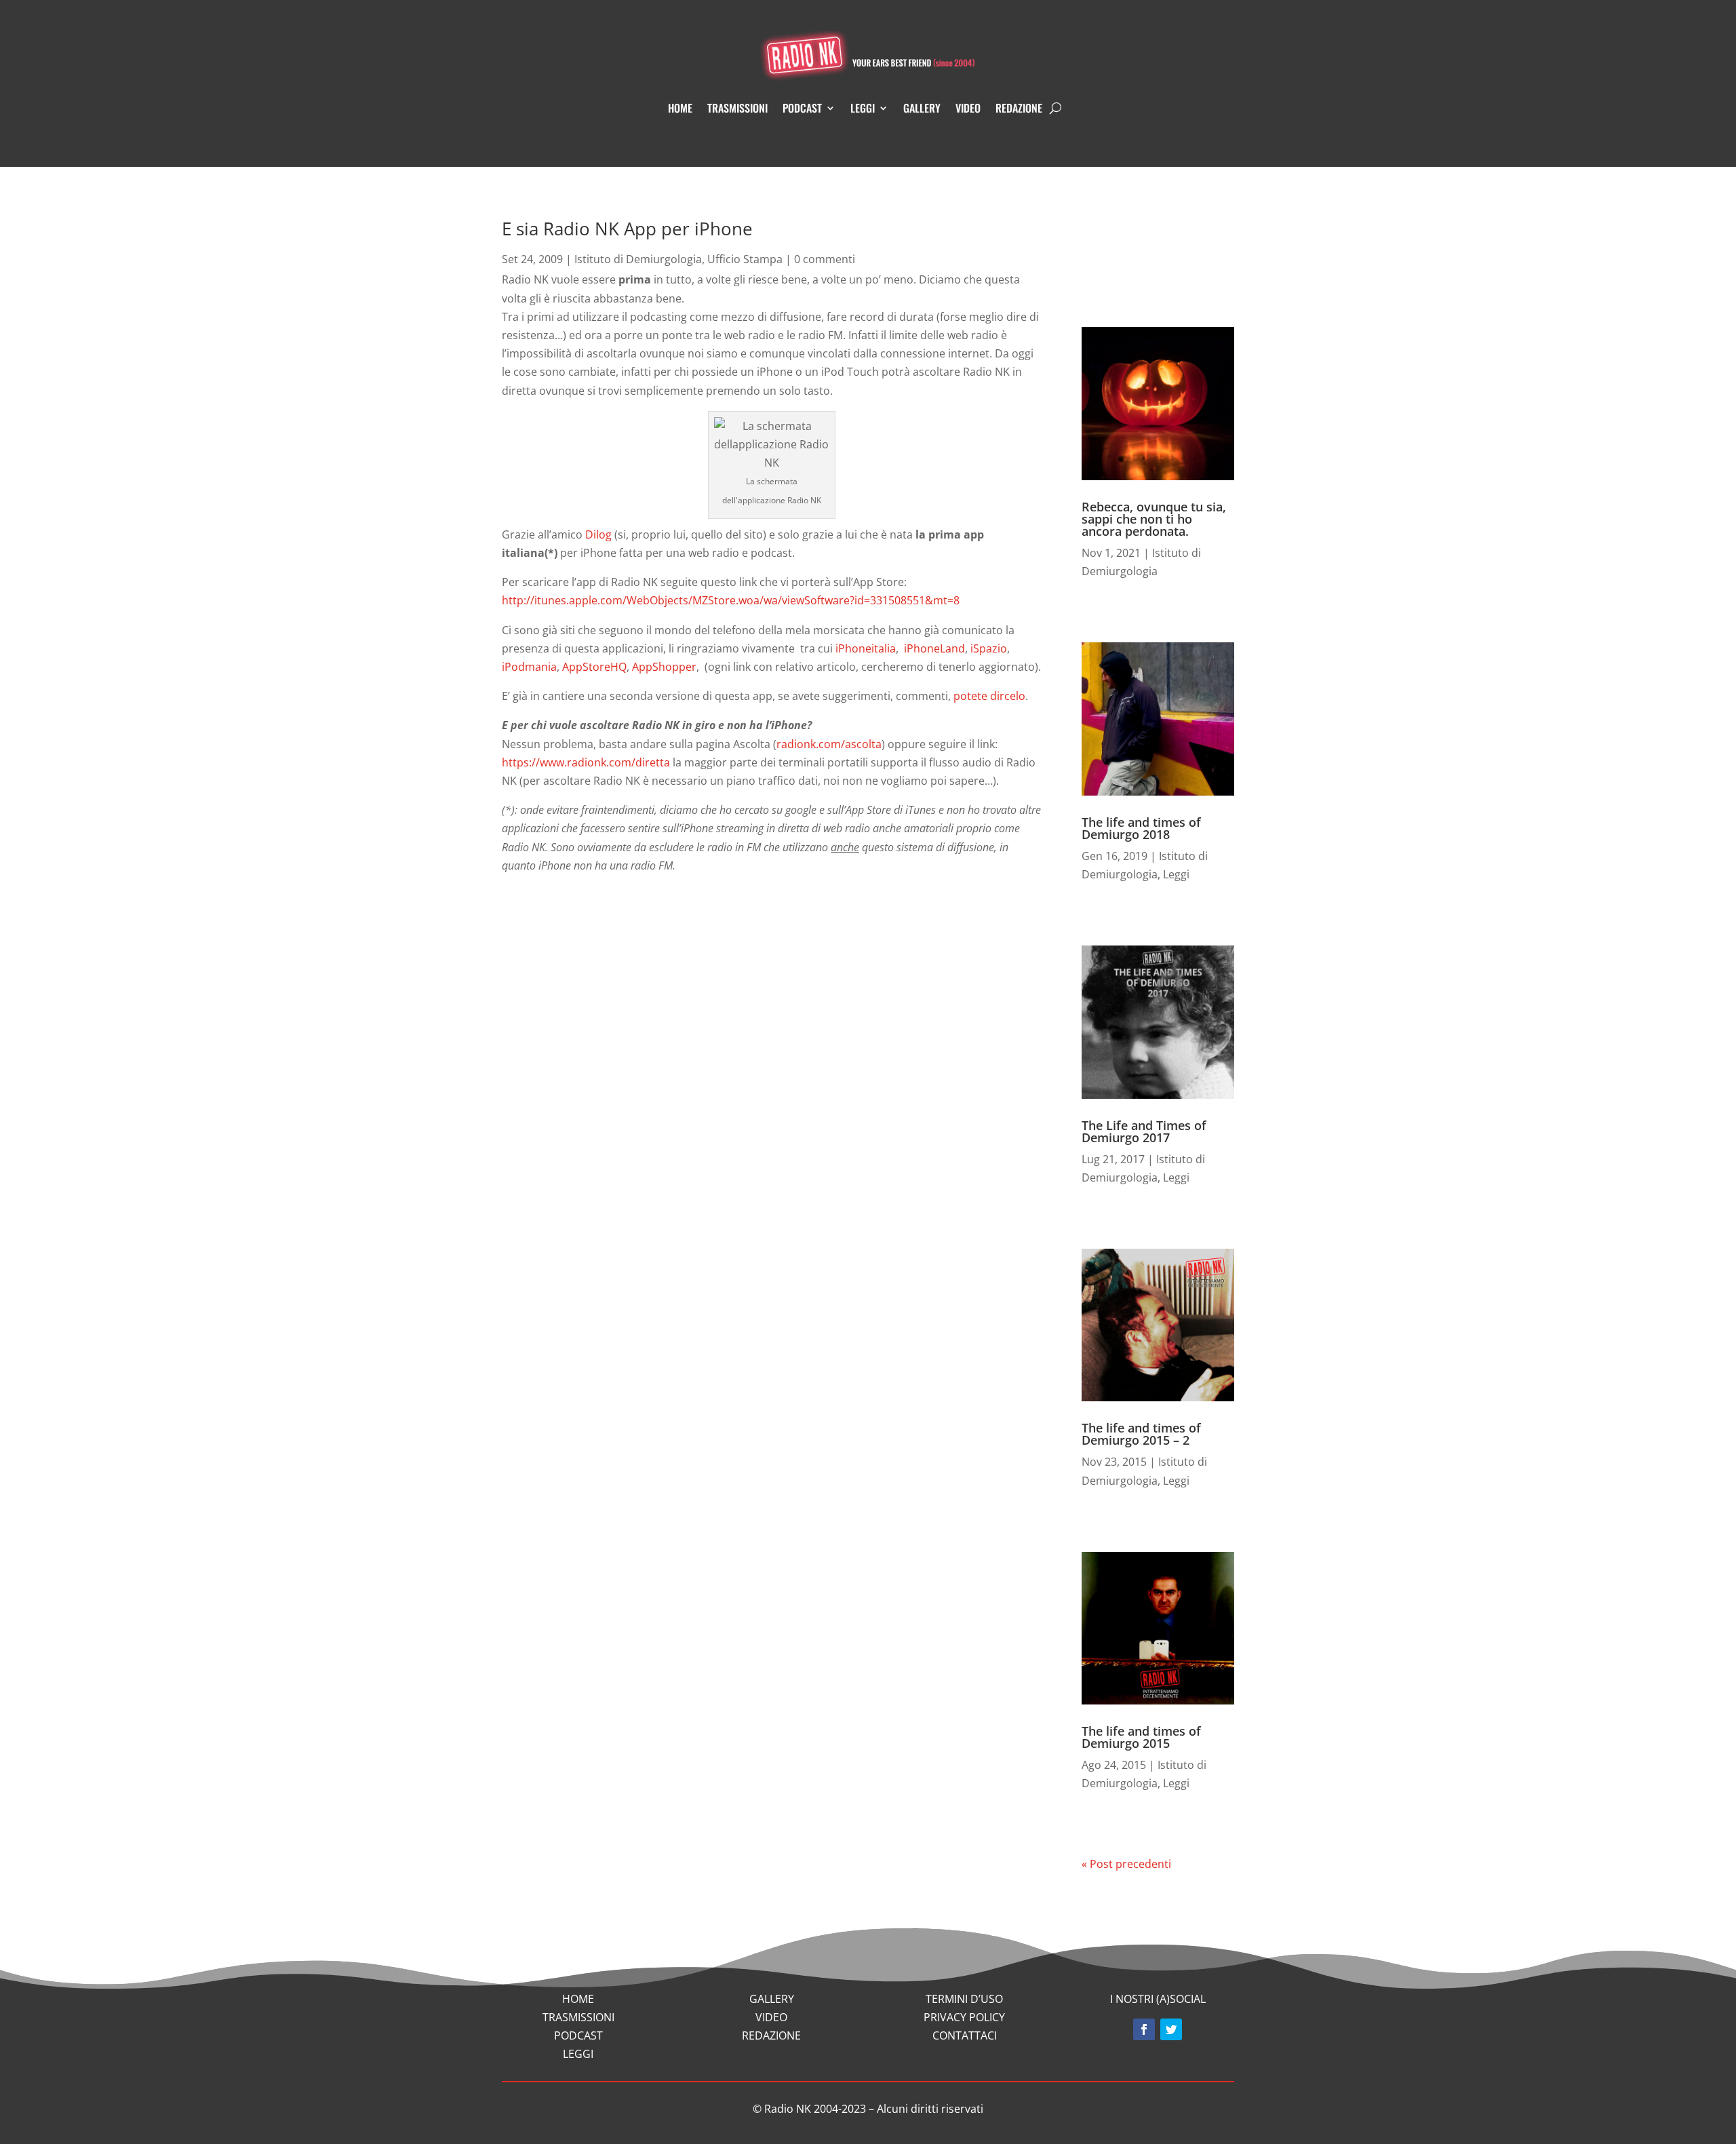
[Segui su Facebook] (1144, 2029)
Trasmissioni (737, 108)
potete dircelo (989, 696)
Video (968, 108)
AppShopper (664, 667)
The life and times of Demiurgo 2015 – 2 (1141, 1434)
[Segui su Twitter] (1171, 2029)
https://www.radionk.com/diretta (587, 762)
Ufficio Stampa (745, 259)
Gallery (922, 108)
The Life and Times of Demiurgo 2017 (1144, 1131)
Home (680, 108)
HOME (578, 1999)
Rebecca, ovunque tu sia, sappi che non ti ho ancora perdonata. (1154, 519)
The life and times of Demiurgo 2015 (1141, 1737)
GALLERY (772, 1999)
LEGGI (578, 2054)
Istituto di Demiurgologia (638, 259)
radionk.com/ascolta (829, 744)
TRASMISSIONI (578, 2017)
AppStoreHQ (594, 667)
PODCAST (578, 2035)
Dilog (598, 534)
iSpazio (989, 648)
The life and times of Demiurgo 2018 (1141, 828)
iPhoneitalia (866, 648)
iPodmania (529, 667)
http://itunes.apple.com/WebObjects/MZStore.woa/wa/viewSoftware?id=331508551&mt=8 (731, 600)
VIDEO (771, 2017)
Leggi (863, 108)
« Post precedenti (1126, 1864)
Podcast (802, 108)
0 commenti (825, 259)
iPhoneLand (934, 648)
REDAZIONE (771, 2035)
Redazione (1019, 108)
